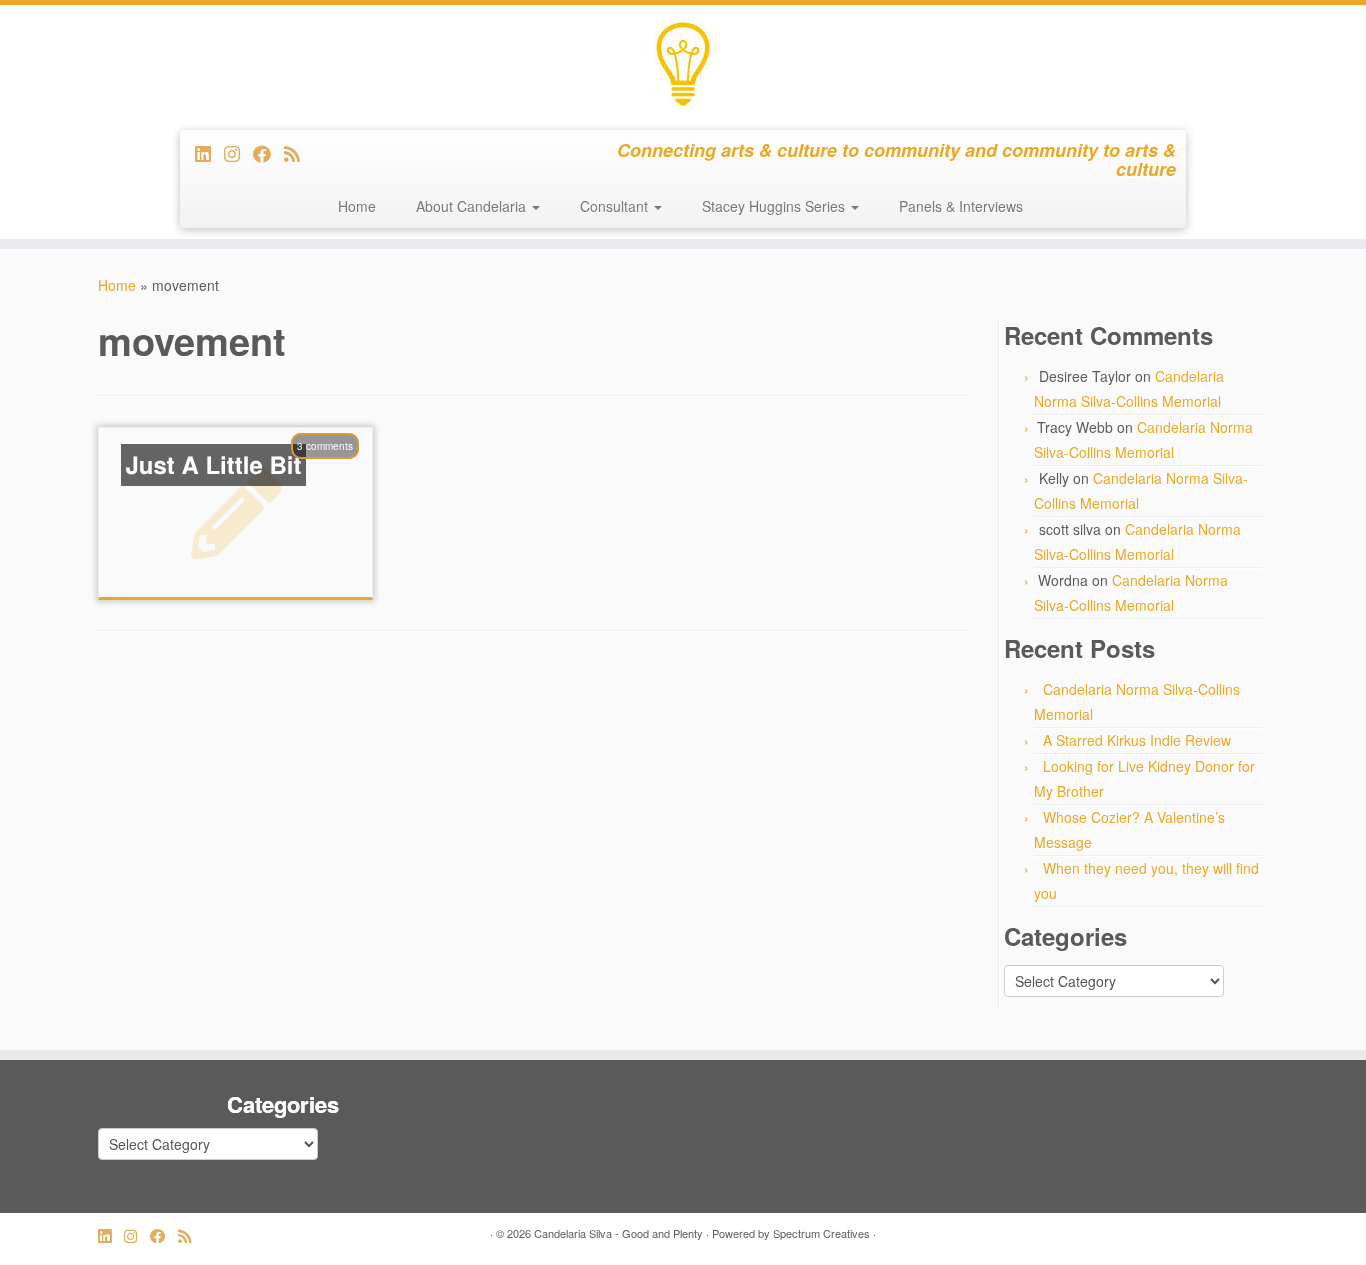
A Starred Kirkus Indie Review (1137, 740)
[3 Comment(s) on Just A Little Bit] (335, 472)
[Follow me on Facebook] (268, 153)
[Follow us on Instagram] (238, 153)
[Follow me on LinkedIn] (209, 153)
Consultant (616, 206)
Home (357, 206)
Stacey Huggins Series (775, 206)
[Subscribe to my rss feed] (298, 153)
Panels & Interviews (961, 206)
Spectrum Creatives (821, 1233)
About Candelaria (473, 206)
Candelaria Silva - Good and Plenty (618, 1233)
